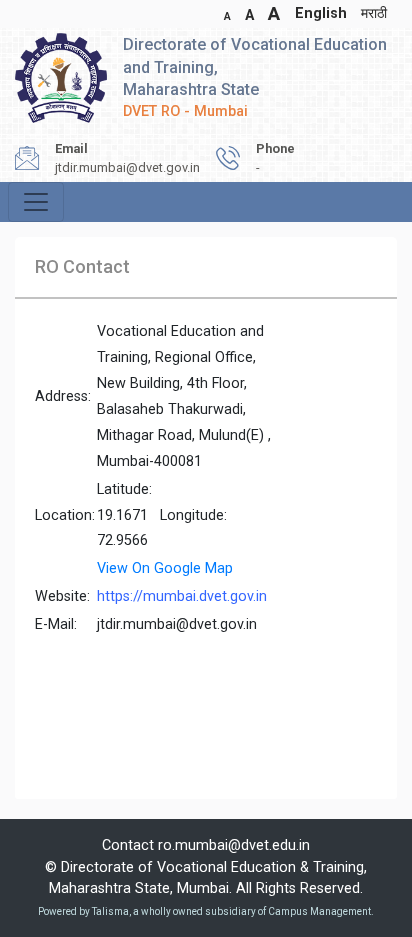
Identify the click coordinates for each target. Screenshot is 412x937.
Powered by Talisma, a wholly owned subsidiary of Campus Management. (206, 911)
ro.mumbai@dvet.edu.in (234, 845)
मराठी (374, 13)
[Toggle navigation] (36, 202)
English (321, 13)
